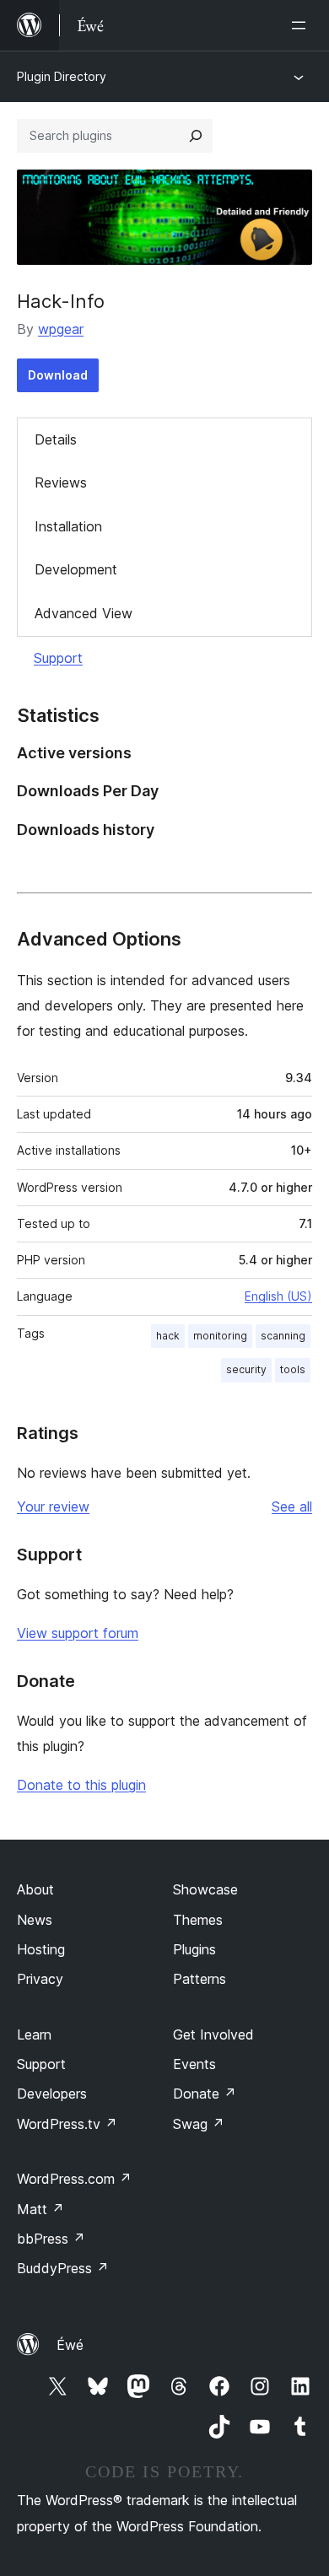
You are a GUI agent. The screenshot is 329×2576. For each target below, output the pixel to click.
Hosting (41, 1949)
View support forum (78, 1633)
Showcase (205, 1889)
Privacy (40, 1979)
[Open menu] (302, 25)
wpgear (61, 329)
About (35, 1889)
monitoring (220, 1336)
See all (292, 1506)
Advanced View (84, 613)
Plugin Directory (62, 76)
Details (56, 439)
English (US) (278, 1296)
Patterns (200, 1979)
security (246, 1369)
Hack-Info (61, 301)
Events (194, 2064)
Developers (52, 2094)
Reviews (61, 482)
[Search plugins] (196, 136)
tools (293, 1369)
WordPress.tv (67, 2124)
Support (58, 658)
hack (168, 1336)
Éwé (70, 2345)
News (35, 1920)
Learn (34, 2034)
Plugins (194, 1949)
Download (58, 375)
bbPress (51, 2239)
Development (76, 569)
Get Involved (213, 2034)
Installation (68, 526)
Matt (40, 2209)
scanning (283, 1336)
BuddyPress (63, 2268)
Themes (198, 1920)
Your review (53, 1506)
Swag (199, 2124)
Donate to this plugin (81, 1785)
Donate (205, 2094)
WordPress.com (74, 2179)
